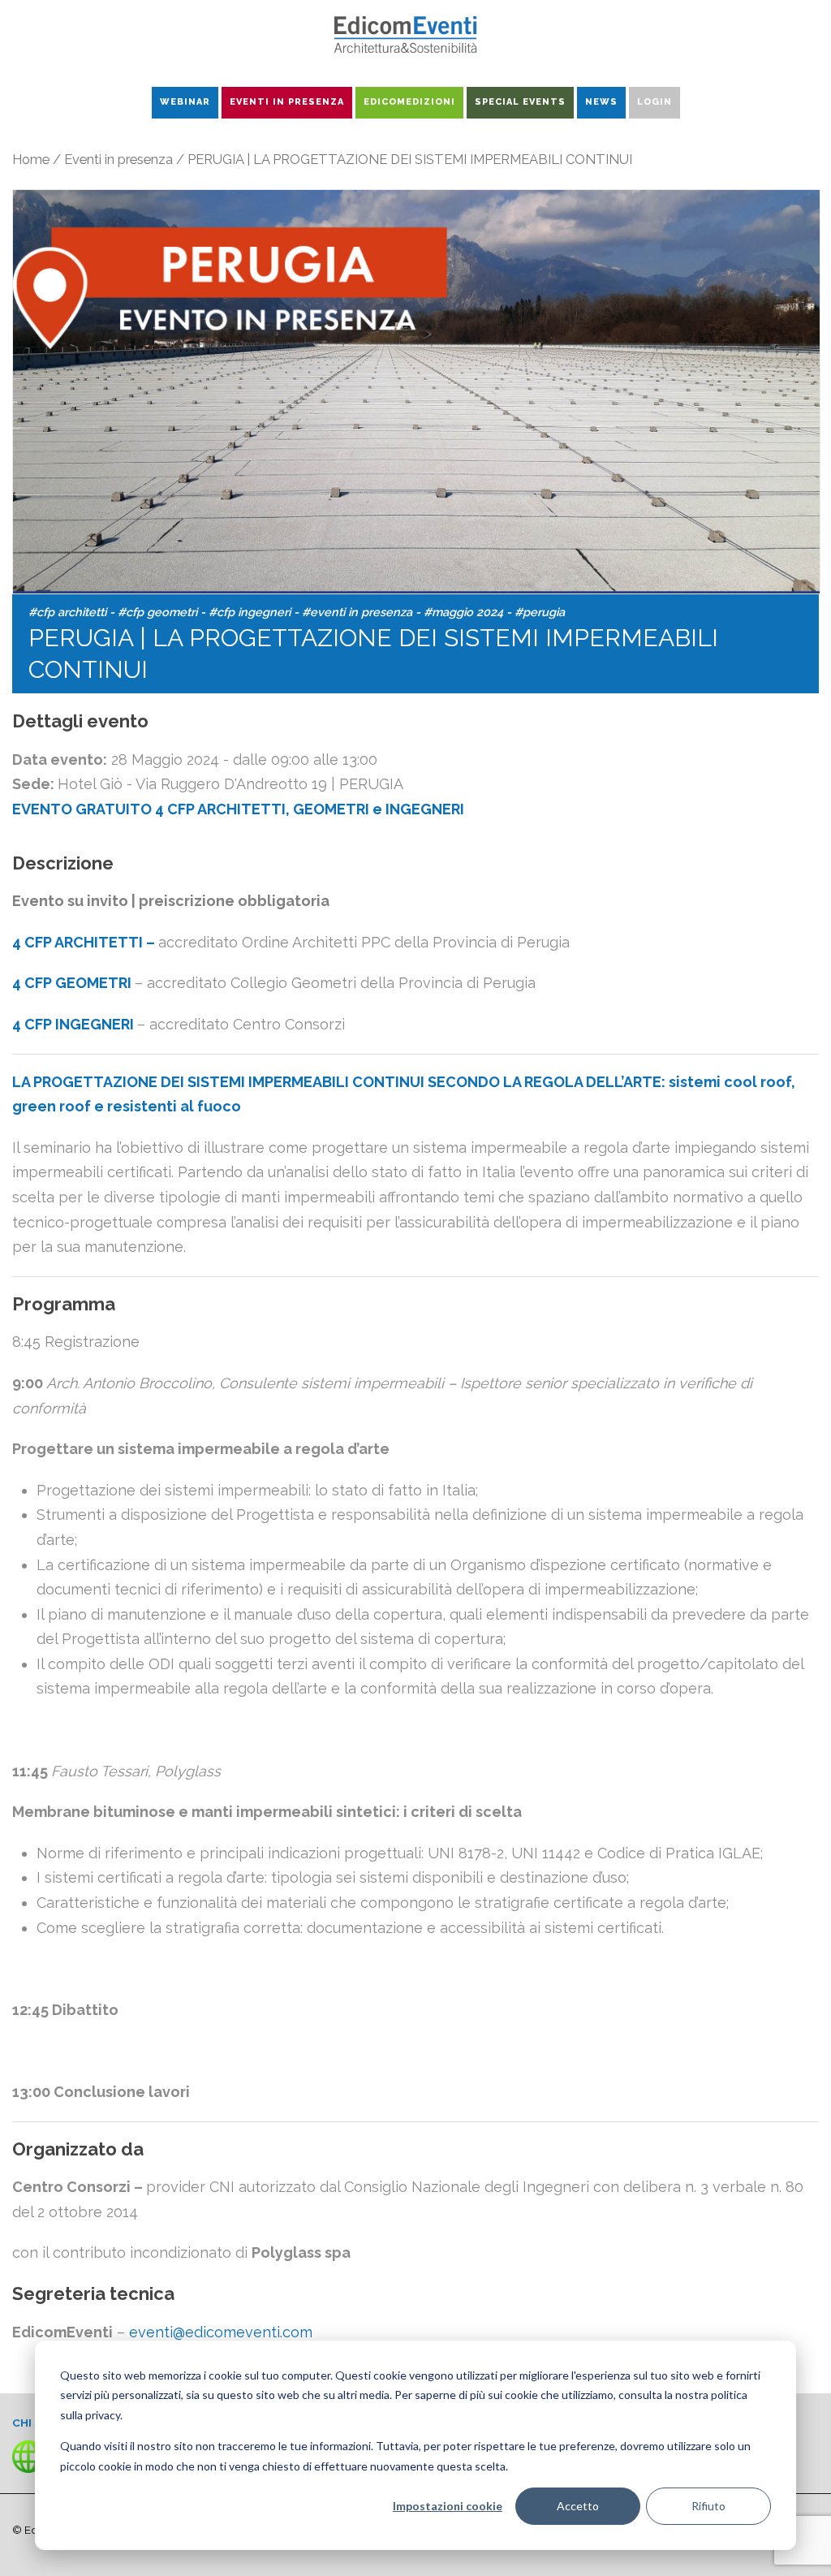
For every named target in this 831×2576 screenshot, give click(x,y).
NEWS (601, 102)
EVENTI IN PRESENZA (287, 102)
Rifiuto (708, 2506)
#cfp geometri (157, 612)
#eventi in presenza (357, 612)
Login (654, 102)
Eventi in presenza (118, 159)
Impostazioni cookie (448, 2506)
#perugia (540, 612)
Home (31, 159)
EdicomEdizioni (409, 102)
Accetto (578, 2506)
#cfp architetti (67, 612)
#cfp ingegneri (250, 612)
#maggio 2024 (463, 612)
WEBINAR (185, 102)
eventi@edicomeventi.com (221, 2332)
